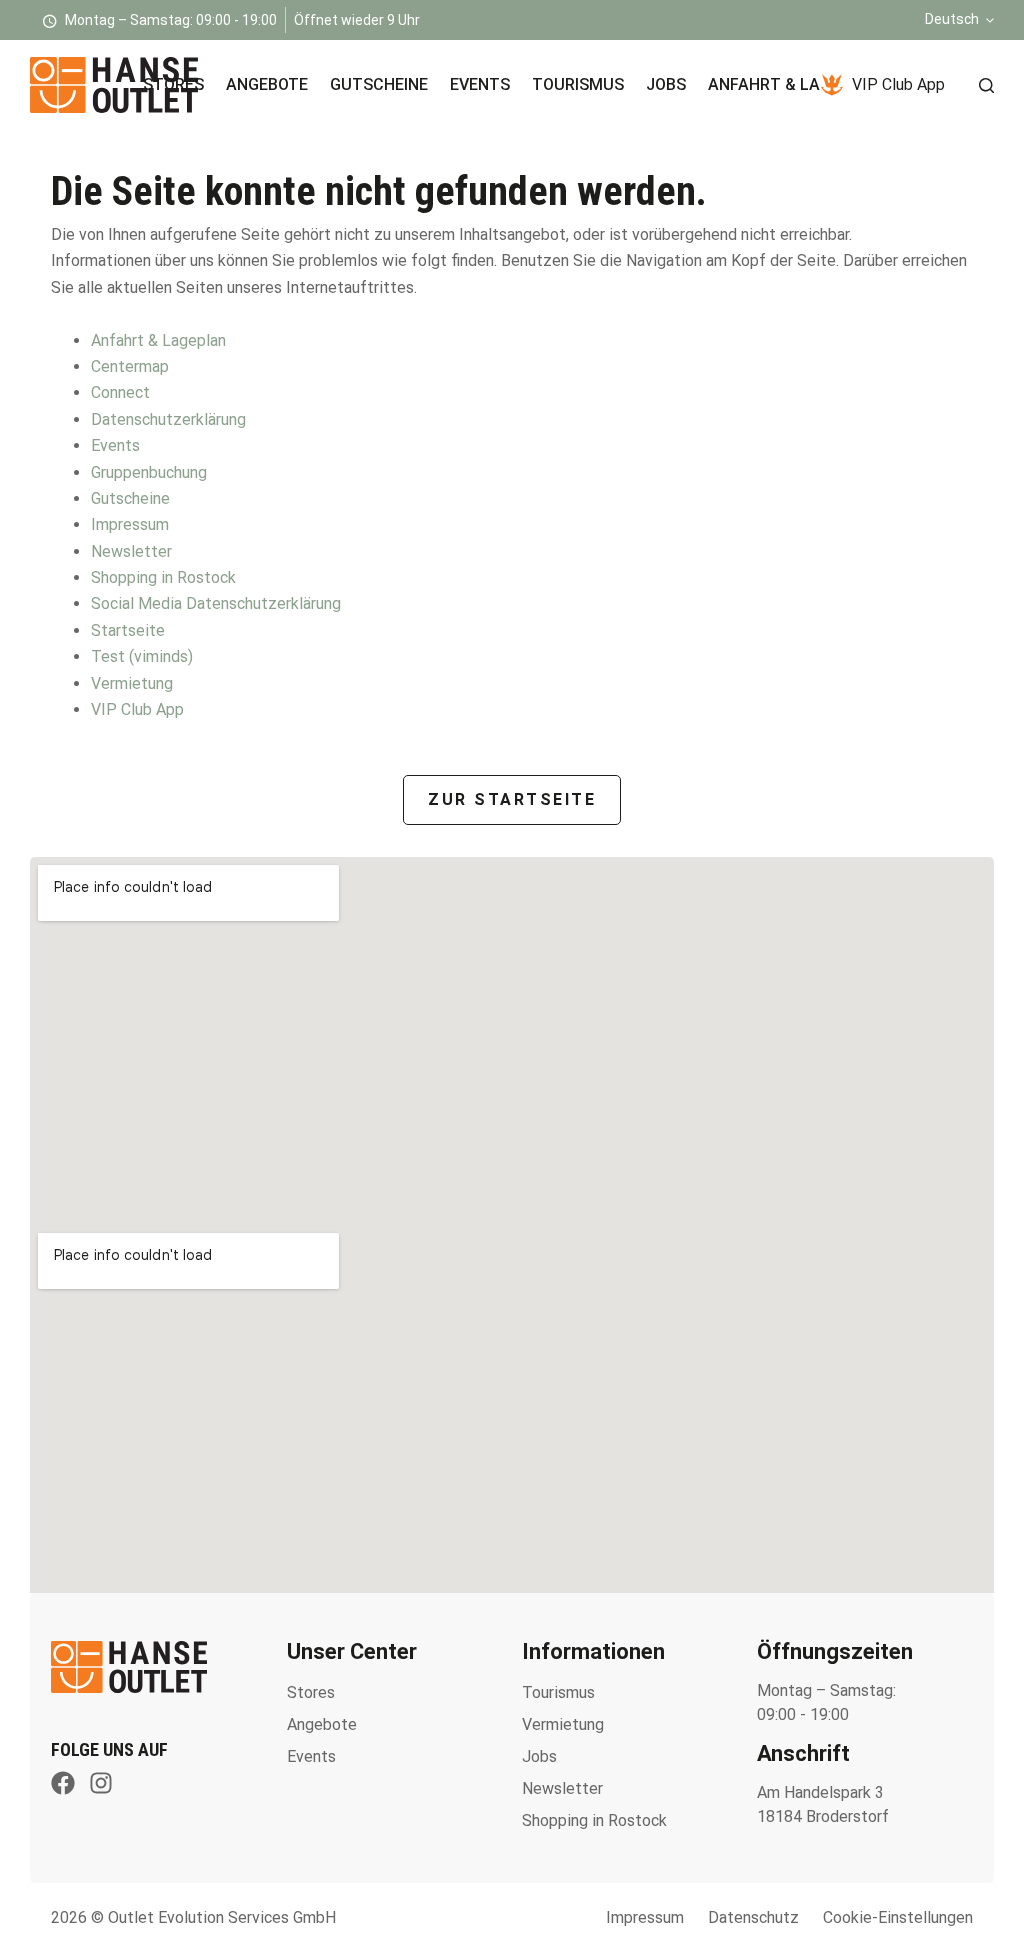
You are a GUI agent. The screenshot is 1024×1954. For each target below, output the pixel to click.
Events (480, 84)
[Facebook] (63, 1783)
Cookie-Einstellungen (898, 1917)
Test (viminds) (142, 656)
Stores (173, 84)
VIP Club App (898, 84)
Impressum (130, 524)
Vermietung (132, 683)
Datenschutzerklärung (168, 419)
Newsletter (131, 551)
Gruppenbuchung (149, 472)
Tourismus (578, 84)
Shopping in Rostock (163, 577)
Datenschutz (753, 1917)
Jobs (666, 84)
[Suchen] (986, 85)
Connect (120, 392)
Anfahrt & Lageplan (794, 84)
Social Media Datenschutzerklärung (216, 603)
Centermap (130, 366)
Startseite (128, 630)
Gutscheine (379, 84)
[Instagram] (101, 1783)
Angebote (267, 84)
